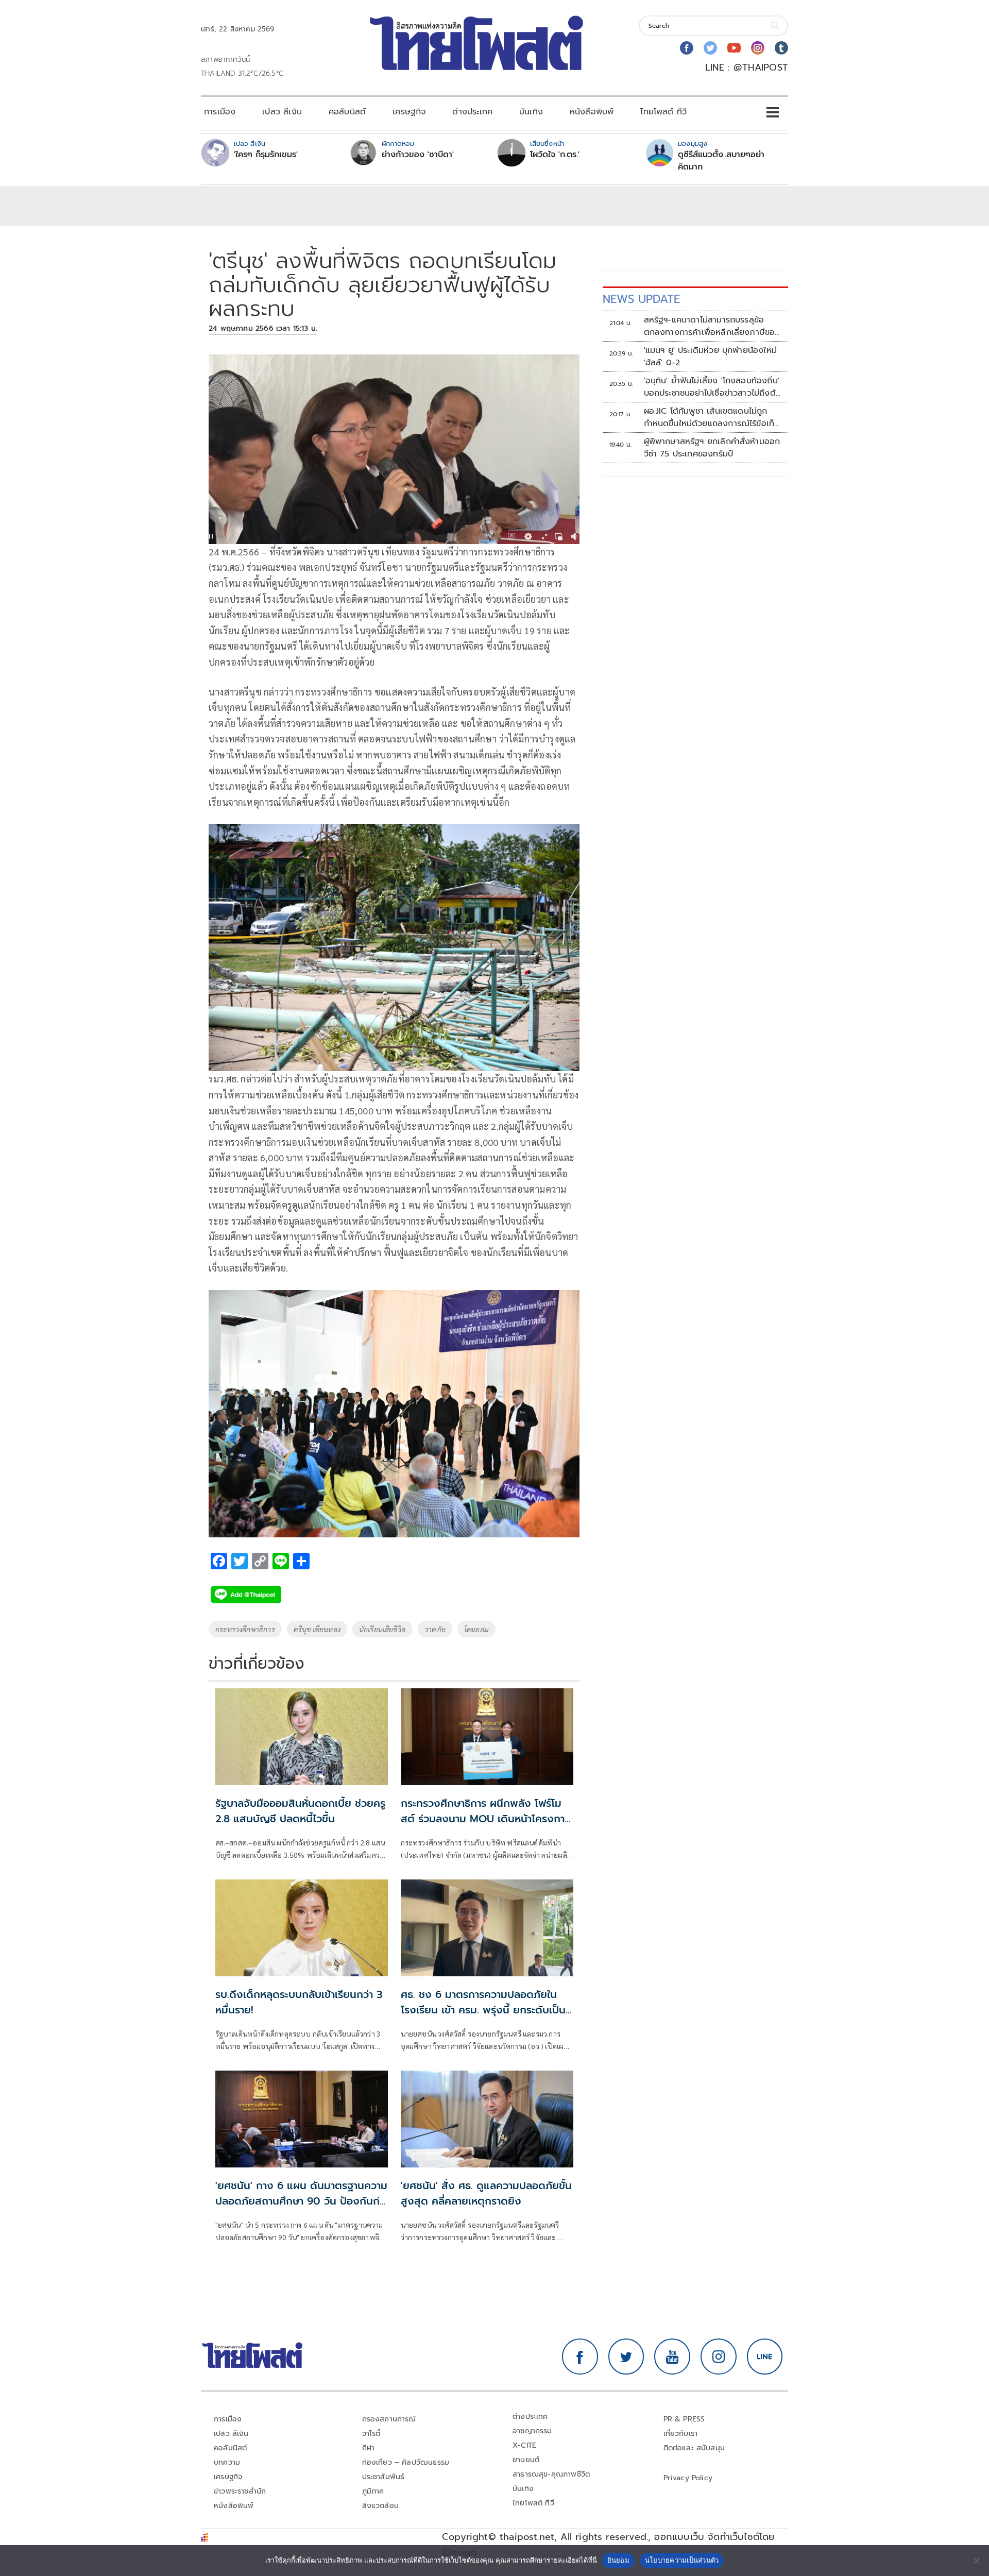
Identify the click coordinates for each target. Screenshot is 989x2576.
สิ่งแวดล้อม (380, 2506)
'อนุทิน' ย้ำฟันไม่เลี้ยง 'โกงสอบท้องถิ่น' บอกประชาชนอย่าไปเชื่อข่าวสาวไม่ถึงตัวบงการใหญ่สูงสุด (712, 387)
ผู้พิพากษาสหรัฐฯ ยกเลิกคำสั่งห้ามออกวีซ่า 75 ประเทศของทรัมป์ (712, 448)
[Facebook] (687, 48)
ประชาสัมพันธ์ (383, 2477)
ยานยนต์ (526, 2460)
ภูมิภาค (373, 2491)
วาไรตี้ (371, 2434)
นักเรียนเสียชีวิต (382, 1629)
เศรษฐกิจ (409, 112)
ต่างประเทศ (472, 112)
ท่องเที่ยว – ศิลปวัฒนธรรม (406, 2462)
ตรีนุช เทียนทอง (317, 1629)
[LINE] (765, 2357)
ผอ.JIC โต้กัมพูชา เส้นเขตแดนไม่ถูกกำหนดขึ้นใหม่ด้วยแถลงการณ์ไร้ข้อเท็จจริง (712, 417)
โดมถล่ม (476, 1629)
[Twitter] (710, 48)
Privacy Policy (688, 2478)
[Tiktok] (781, 48)
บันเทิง (531, 112)
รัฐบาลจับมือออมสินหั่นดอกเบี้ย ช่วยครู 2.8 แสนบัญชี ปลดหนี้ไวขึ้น (300, 1811)
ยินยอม (618, 2560)
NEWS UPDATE (641, 299)
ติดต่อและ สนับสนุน (694, 2448)
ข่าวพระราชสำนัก (240, 2491)
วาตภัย (435, 1629)
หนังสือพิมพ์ (592, 112)
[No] (976, 2561)
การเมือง (220, 112)
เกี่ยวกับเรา (681, 2434)
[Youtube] (734, 48)
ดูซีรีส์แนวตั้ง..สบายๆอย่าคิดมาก (721, 161)
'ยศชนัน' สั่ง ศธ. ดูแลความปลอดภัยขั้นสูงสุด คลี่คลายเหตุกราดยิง (486, 2193)
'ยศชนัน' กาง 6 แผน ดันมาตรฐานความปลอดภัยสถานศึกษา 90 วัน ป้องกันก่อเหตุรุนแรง (301, 2201)
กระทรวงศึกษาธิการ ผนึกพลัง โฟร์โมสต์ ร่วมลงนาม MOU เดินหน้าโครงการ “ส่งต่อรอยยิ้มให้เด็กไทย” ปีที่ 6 (485, 1819)
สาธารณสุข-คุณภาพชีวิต (551, 2474)
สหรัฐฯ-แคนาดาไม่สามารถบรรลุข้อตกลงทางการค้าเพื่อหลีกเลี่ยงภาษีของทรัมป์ (712, 326)
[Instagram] (758, 48)
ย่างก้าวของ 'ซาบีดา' (418, 155)
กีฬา (369, 2448)
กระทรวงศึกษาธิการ (245, 1629)
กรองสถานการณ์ (389, 2419)
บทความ (227, 2462)
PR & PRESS (684, 2419)
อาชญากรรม (532, 2431)
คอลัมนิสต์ (347, 112)
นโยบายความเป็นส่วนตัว (682, 2560)
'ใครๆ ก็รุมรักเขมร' (266, 155)
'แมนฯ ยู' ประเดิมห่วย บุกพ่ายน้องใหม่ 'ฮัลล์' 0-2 (710, 357)
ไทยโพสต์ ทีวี (663, 112)
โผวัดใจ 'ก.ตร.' (555, 155)
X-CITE (524, 2445)
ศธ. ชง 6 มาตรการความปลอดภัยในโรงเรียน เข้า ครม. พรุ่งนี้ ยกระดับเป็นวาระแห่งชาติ (483, 2010)
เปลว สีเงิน (282, 112)
